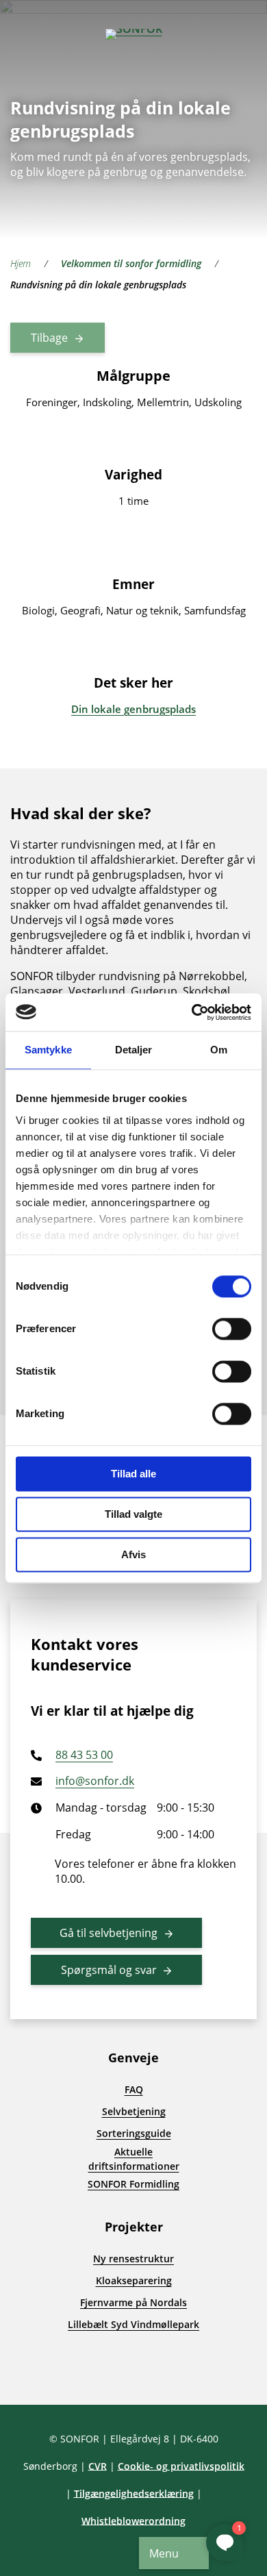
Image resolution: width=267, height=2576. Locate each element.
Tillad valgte (133, 1514)
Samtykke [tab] (48, 1050)
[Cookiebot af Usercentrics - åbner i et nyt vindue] (192, 1012)
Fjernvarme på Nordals (133, 2302)
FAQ (134, 2089)
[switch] (232, 1329)
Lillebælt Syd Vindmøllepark (133, 2324)
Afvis (133, 1554)
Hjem (21, 263)
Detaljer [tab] (134, 1050)
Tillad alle (133, 1474)
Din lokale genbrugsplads (133, 709)
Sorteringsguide (134, 2133)
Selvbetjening (134, 2111)
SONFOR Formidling (133, 2184)
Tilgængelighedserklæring (134, 2493)
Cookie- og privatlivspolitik (181, 2466)
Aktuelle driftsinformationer (134, 2159)
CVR (98, 2466)
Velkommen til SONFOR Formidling (131, 263)
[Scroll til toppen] (34, 2371)
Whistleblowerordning (133, 2521)
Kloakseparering (134, 2280)
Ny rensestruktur (133, 2259)
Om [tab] (219, 1050)
